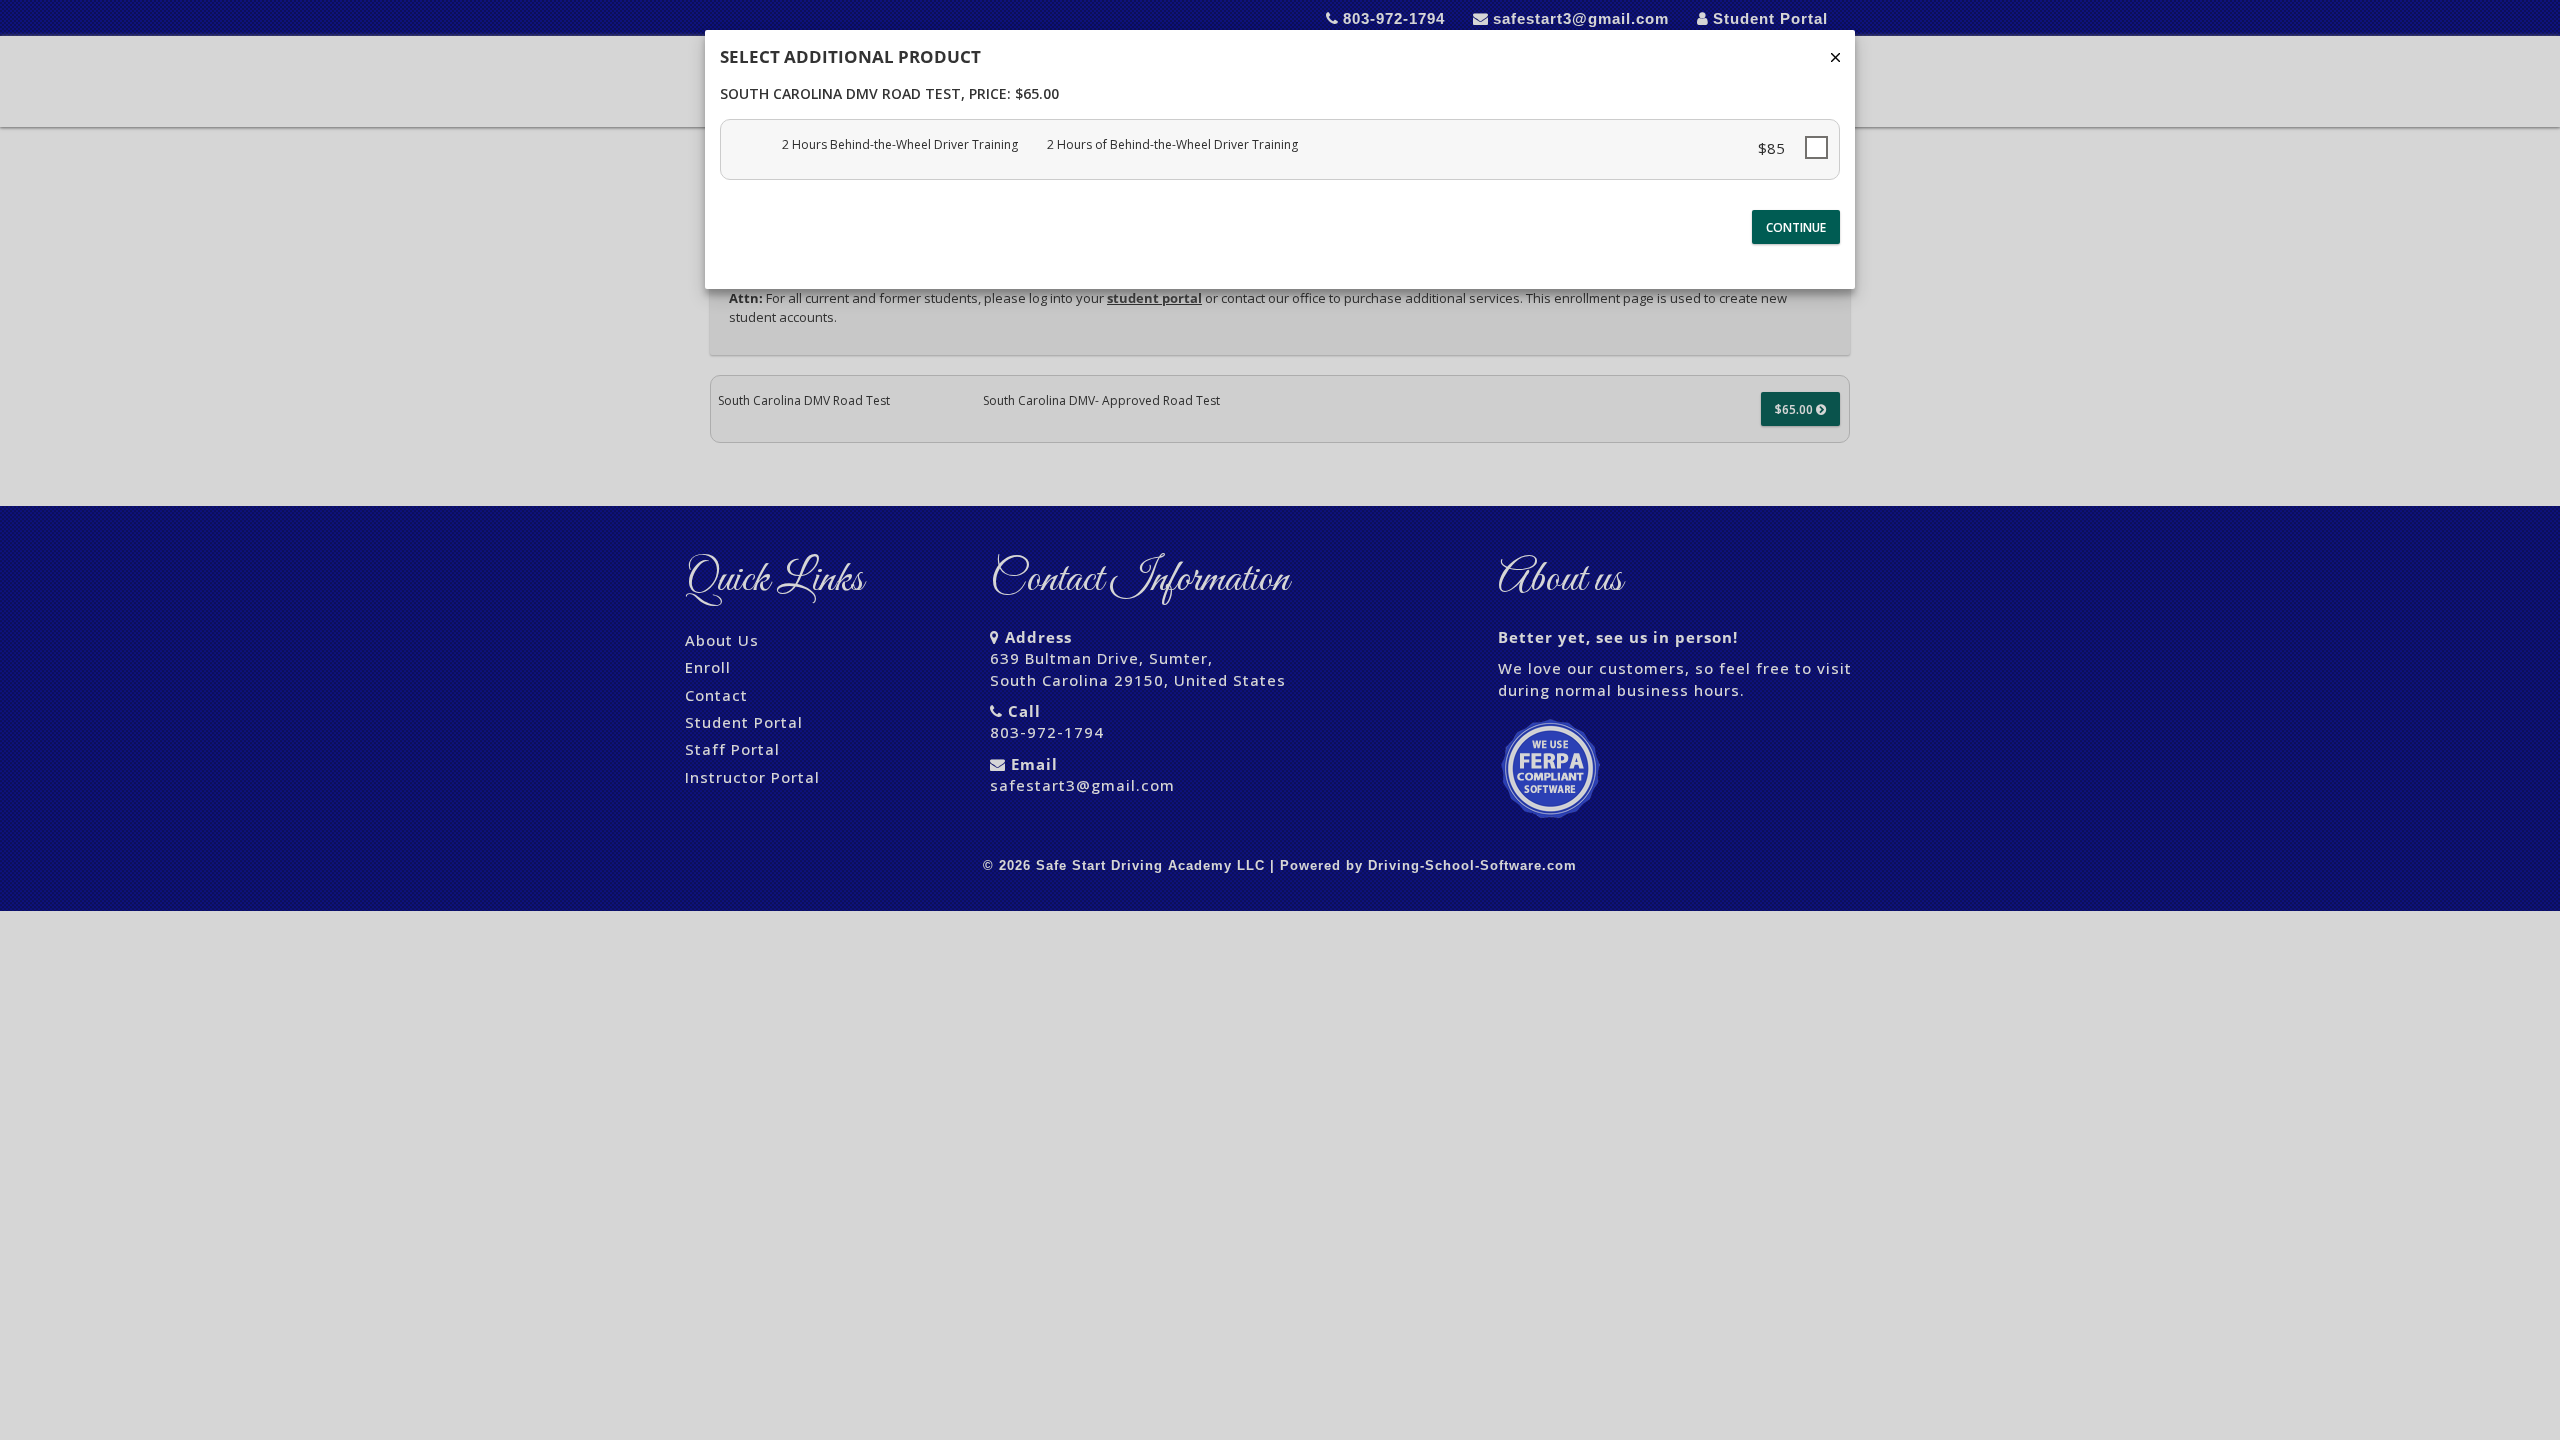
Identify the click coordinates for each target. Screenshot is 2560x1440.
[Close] (1835, 57)
